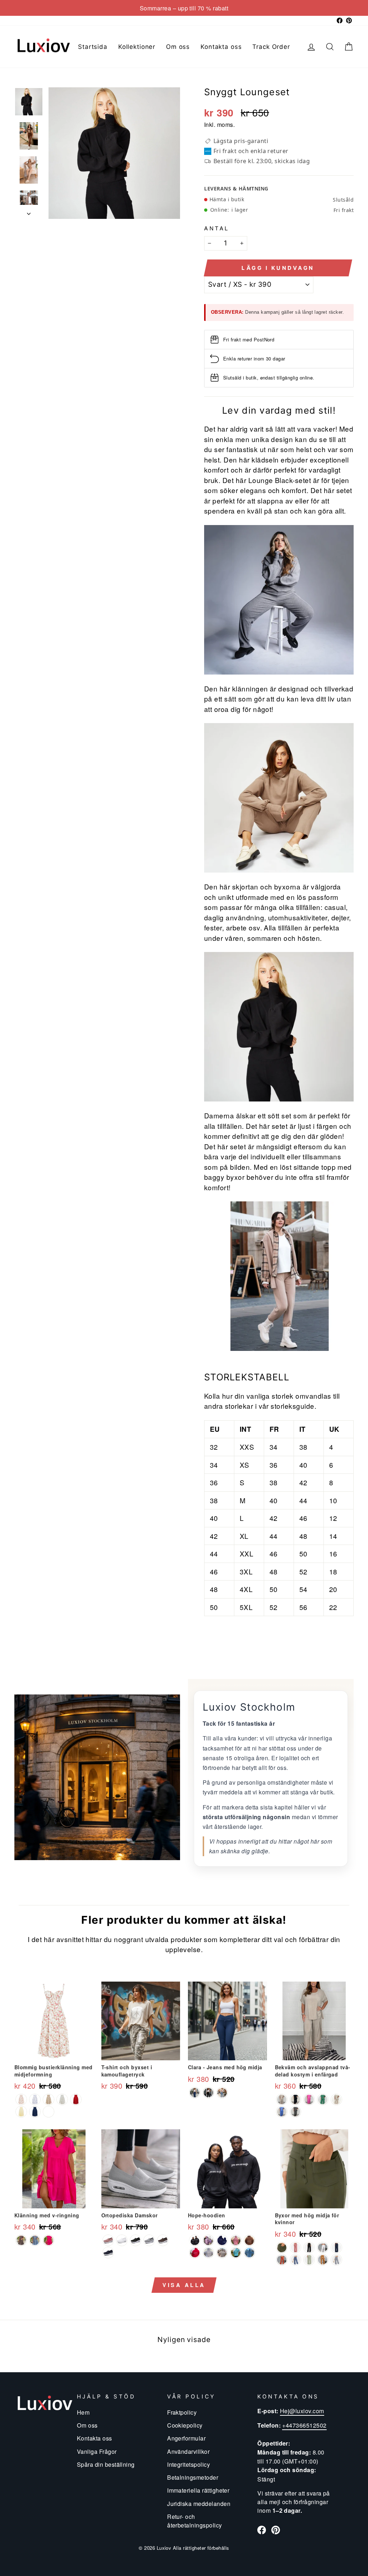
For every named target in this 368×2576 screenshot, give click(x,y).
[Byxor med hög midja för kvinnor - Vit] (323, 2248)
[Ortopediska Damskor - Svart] (135, 2240)
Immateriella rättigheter (198, 2490)
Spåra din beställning (106, 2464)
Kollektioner (137, 47)
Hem (83, 2412)
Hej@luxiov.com (302, 2411)
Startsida (93, 47)
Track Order (271, 47)
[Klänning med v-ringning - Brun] (21, 2240)
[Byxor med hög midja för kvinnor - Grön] (282, 2248)
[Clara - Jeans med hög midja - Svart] (208, 2093)
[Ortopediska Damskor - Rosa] (108, 2240)
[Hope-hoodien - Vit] (208, 2253)
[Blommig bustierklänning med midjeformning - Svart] (49, 2112)
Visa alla (184, 2285)
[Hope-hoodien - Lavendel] (208, 2240)
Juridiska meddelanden (199, 2503)
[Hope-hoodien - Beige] (222, 2253)
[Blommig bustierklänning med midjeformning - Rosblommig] (21, 2099)
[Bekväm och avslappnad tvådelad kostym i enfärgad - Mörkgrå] (295, 2112)
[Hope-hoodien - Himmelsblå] (236, 2253)
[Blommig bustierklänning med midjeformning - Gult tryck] (49, 2099)
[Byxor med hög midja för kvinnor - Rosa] (295, 2248)
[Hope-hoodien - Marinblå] (222, 2240)
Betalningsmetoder (193, 2477)
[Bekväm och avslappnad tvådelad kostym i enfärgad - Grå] (282, 2099)
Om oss (178, 47)
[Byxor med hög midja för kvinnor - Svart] (309, 2248)
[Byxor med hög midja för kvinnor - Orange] (282, 2260)
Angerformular (186, 2438)
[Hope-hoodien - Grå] (249, 2253)
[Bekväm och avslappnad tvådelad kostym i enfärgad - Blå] (282, 2112)
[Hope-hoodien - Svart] (195, 2240)
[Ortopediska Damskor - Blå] (108, 2253)
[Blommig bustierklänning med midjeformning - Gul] (21, 2112)
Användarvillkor (188, 2451)
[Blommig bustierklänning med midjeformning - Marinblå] (35, 2112)
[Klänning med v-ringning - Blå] (35, 2240)
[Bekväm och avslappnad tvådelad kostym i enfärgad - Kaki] (336, 2099)
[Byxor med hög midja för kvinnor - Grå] (336, 2260)
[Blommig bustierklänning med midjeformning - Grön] (62, 2099)
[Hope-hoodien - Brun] (249, 2240)
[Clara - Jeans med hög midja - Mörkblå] (195, 2093)
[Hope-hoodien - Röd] (195, 2253)
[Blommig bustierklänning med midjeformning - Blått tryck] (35, 2099)
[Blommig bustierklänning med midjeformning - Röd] (76, 2099)
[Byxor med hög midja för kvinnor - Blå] (295, 2260)
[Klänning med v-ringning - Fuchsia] (49, 2240)
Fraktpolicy (182, 2412)
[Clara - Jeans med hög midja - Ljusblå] (222, 2093)
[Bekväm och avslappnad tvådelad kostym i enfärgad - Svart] (295, 2099)
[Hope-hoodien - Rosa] (236, 2240)
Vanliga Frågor (97, 2451)
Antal (217, 228)
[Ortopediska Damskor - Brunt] (163, 2240)
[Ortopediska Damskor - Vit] (122, 2240)
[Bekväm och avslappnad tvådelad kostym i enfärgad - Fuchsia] (309, 2099)
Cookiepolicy (185, 2425)
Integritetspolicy (188, 2464)
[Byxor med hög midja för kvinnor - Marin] (336, 2248)
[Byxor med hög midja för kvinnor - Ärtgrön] (309, 2260)
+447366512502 (304, 2425)
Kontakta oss (221, 47)
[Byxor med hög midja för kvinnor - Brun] (323, 2260)
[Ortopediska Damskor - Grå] (149, 2240)
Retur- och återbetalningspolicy (195, 2521)
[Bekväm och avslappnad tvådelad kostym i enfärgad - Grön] (323, 2099)
